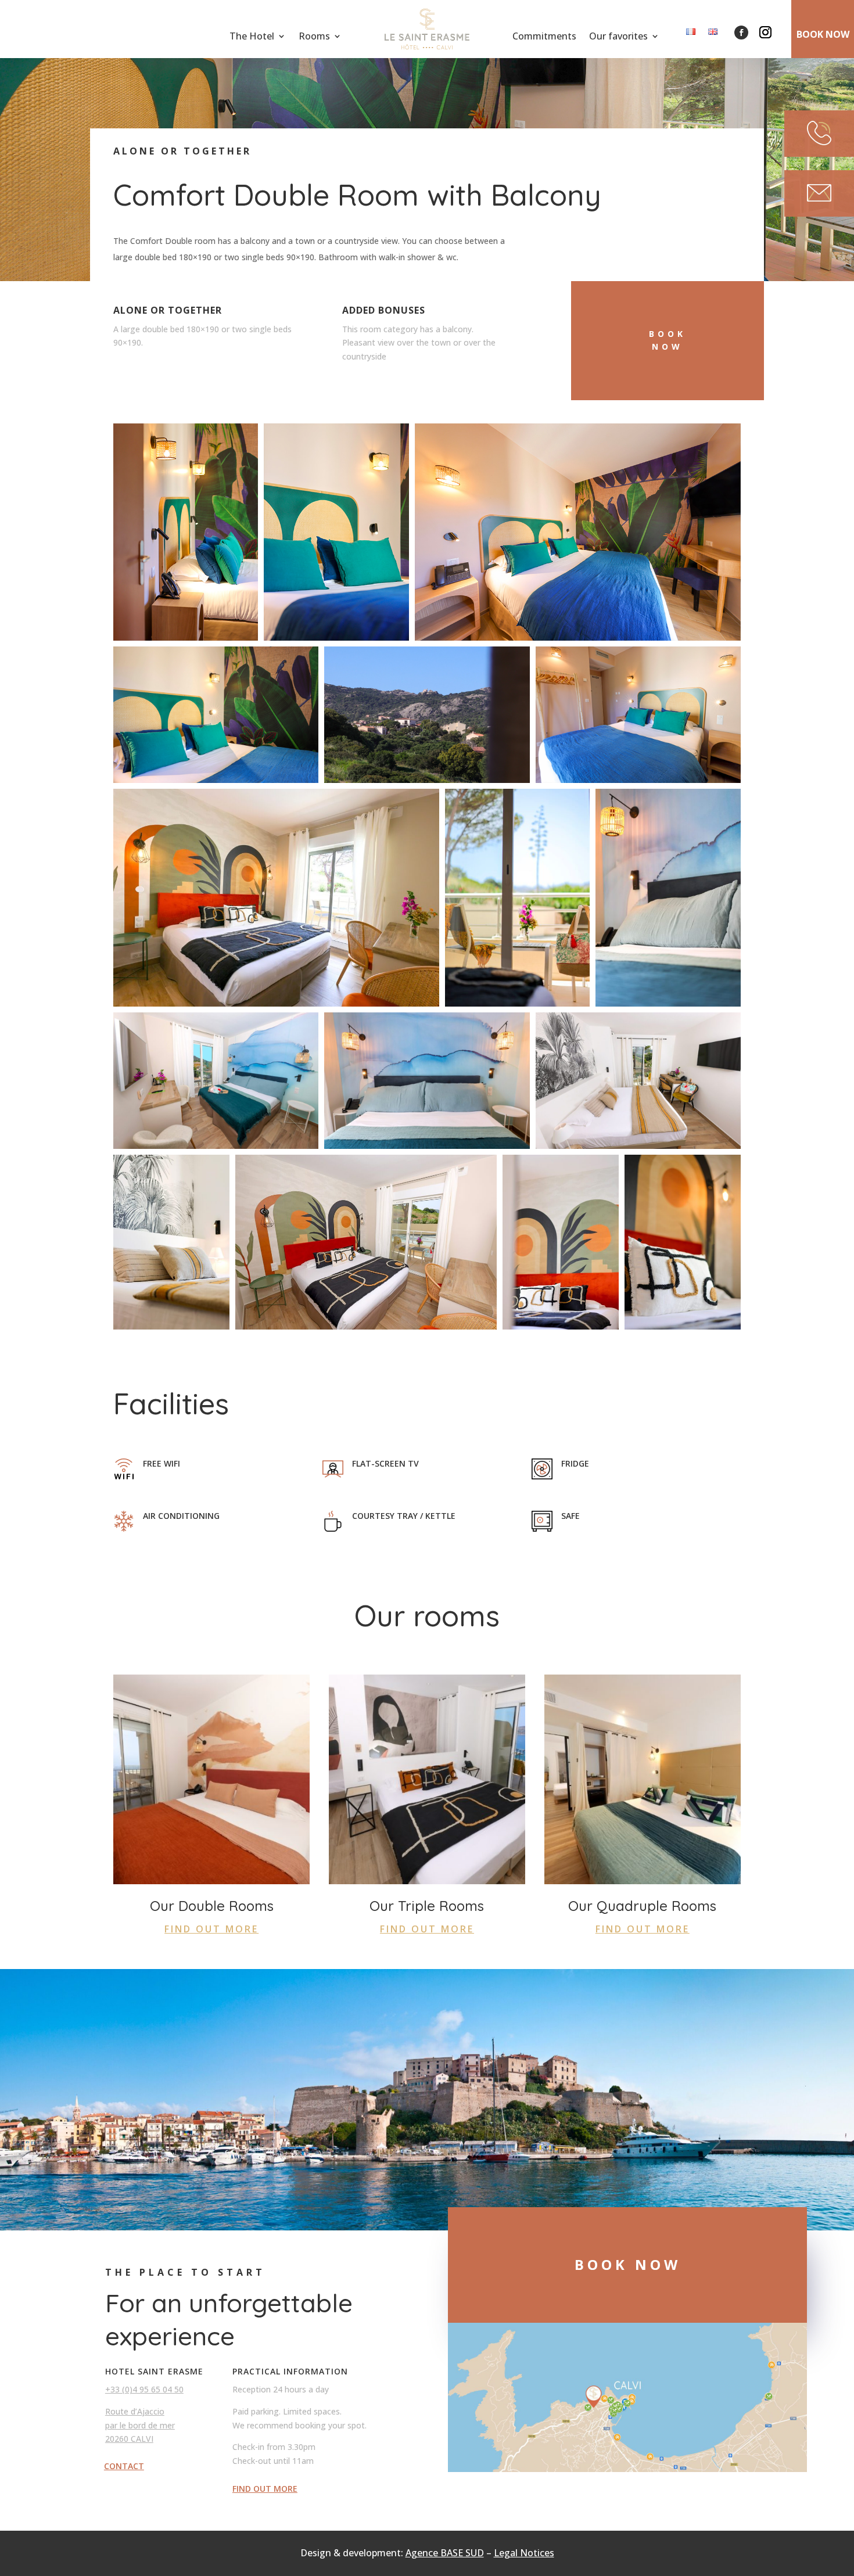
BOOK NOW (823, 34)
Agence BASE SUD (445, 2553)
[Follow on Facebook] (741, 33)
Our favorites (618, 37)
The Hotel (252, 37)
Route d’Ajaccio (135, 2411)
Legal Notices (524, 2553)
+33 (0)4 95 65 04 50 (144, 2389)
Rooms (314, 37)
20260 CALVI (129, 2439)
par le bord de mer (140, 2425)
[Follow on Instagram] (765, 33)
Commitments (544, 37)
